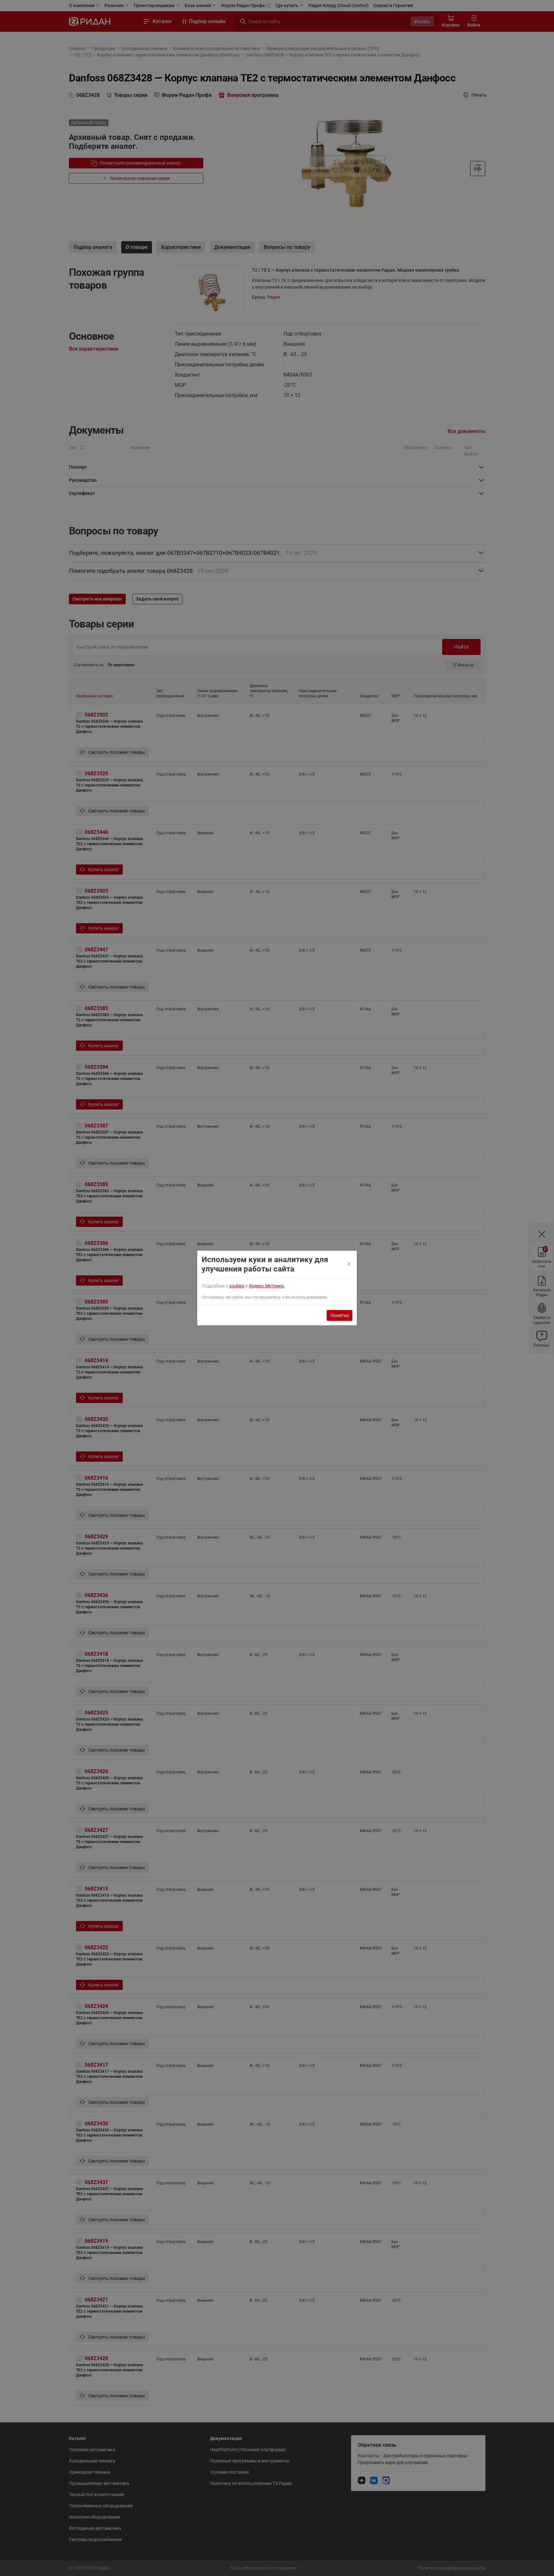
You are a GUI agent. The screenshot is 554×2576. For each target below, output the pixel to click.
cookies (237, 1286)
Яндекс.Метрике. (267, 1286)
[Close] (349, 1264)
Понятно (340, 1315)
